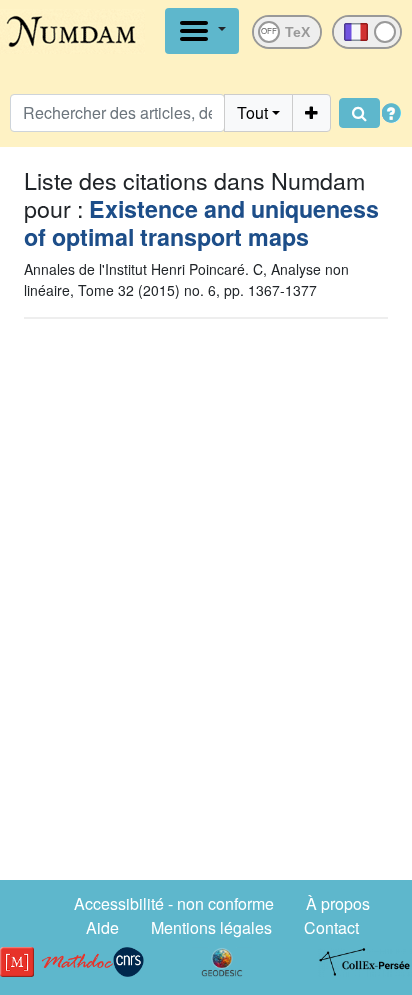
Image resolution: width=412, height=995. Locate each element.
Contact (331, 927)
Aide (102, 927)
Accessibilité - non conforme (174, 903)
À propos (338, 903)
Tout (252, 112)
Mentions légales (211, 927)
